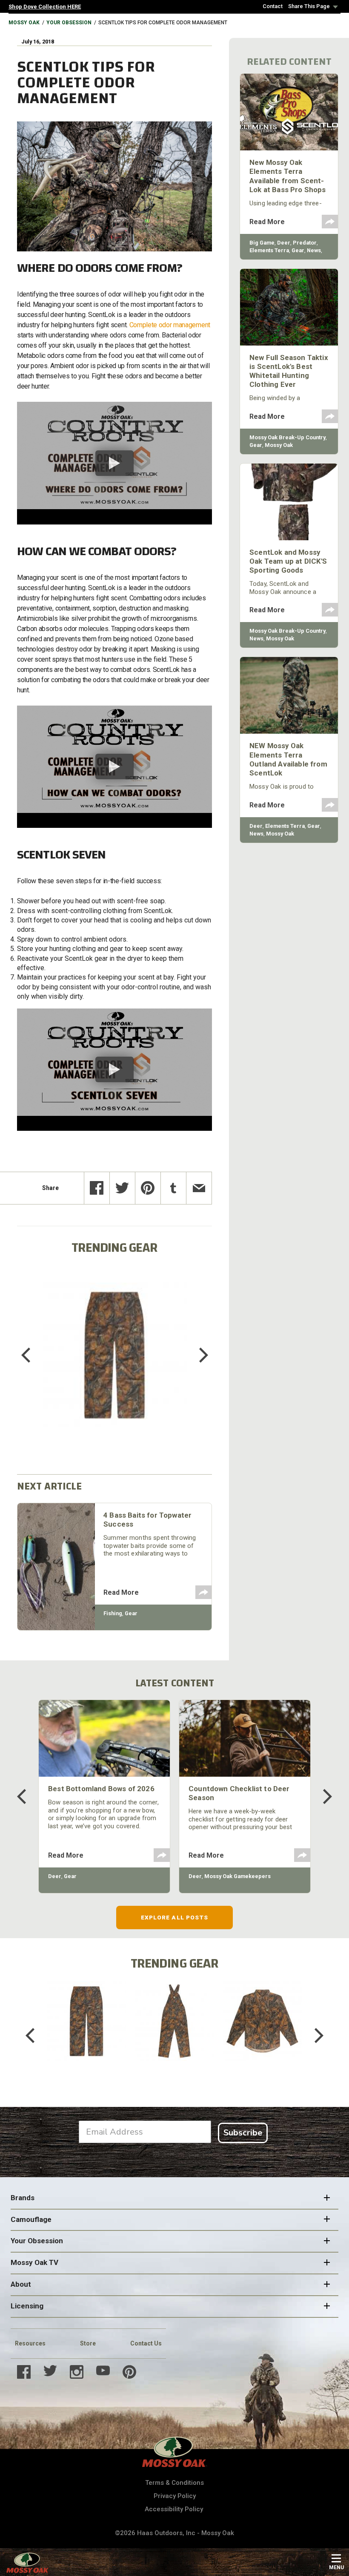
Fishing (113, 1613)
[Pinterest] (148, 1188)
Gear (131, 1613)
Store (88, 2343)
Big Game (262, 243)
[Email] (199, 1188)
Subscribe (243, 2133)
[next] (197, 1355)
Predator (305, 243)
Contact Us (146, 2343)
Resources (30, 2343)
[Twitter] (122, 1188)
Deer (284, 243)
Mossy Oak (24, 23)
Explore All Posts (175, 1917)
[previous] (32, 1355)
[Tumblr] (173, 1188)
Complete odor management (170, 325)
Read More (121, 1592)
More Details (115, 1366)
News (314, 250)
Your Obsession (69, 23)
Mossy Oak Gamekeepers (237, 1876)
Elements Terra (269, 250)
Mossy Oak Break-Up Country (287, 437)
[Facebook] (97, 1188)
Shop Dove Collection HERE (45, 7)
